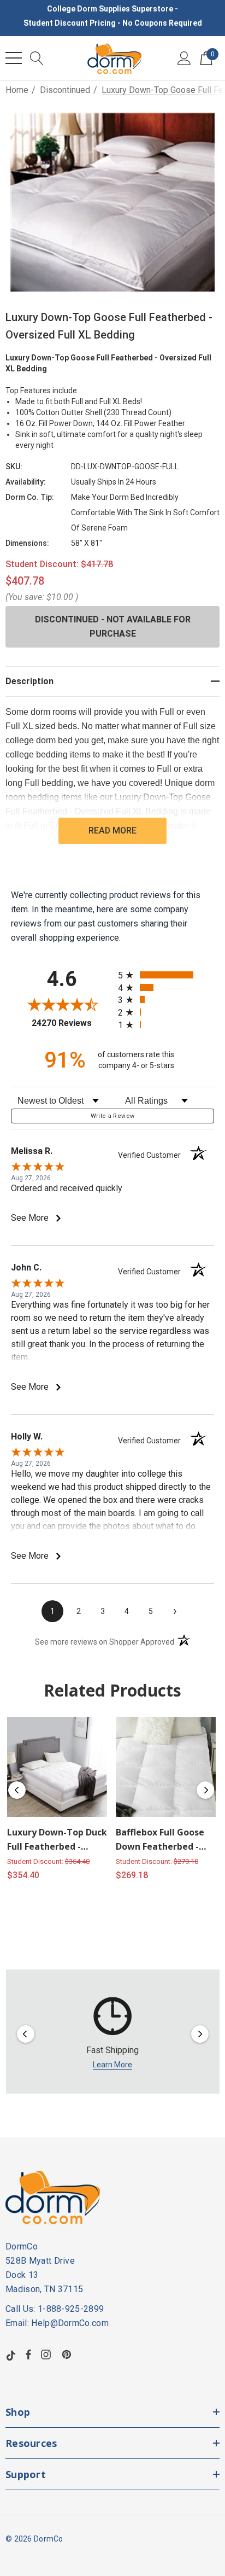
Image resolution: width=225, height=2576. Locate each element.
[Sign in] (184, 58)
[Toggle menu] (14, 58)
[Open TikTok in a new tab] (11, 2354)
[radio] (166, 975)
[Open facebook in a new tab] (28, 2354)
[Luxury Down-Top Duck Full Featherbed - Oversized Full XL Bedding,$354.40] (57, 1767)
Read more (112, 831)
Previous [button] (17, 1790)
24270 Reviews (72, 1023)
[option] (113, 2034)
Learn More (112, 2065)
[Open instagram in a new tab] (48, 2354)
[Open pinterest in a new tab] (68, 2354)
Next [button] (205, 1790)
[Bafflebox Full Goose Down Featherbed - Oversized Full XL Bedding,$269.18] (166, 1767)
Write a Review (113, 1116)
